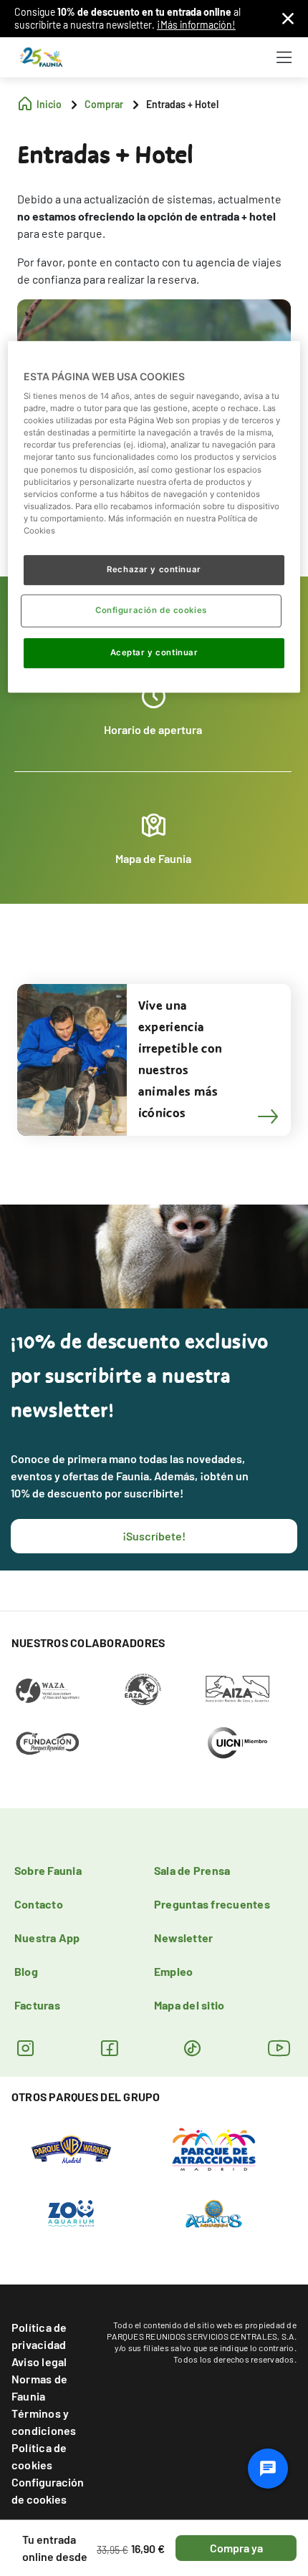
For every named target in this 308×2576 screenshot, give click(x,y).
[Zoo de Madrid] (71, 2212)
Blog (26, 1971)
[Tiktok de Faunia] (192, 2048)
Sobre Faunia (48, 1870)
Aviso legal (39, 2362)
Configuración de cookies (48, 2490)
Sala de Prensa (192, 1870)
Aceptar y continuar (154, 652)
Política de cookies (39, 2456)
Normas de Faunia (39, 2387)
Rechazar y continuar (154, 569)
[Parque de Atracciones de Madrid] (214, 2148)
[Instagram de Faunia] (25, 2048)
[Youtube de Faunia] (279, 2048)
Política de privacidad (39, 2336)
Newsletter (183, 1938)
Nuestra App (47, 1938)
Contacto (39, 1904)
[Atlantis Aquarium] (214, 2212)
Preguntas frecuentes (212, 1904)
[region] (154, 517)
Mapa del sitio (189, 2005)
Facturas (37, 2005)
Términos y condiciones (44, 2422)
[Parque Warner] (72, 2148)
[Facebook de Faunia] (109, 2048)
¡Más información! (196, 25)
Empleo (173, 1971)
